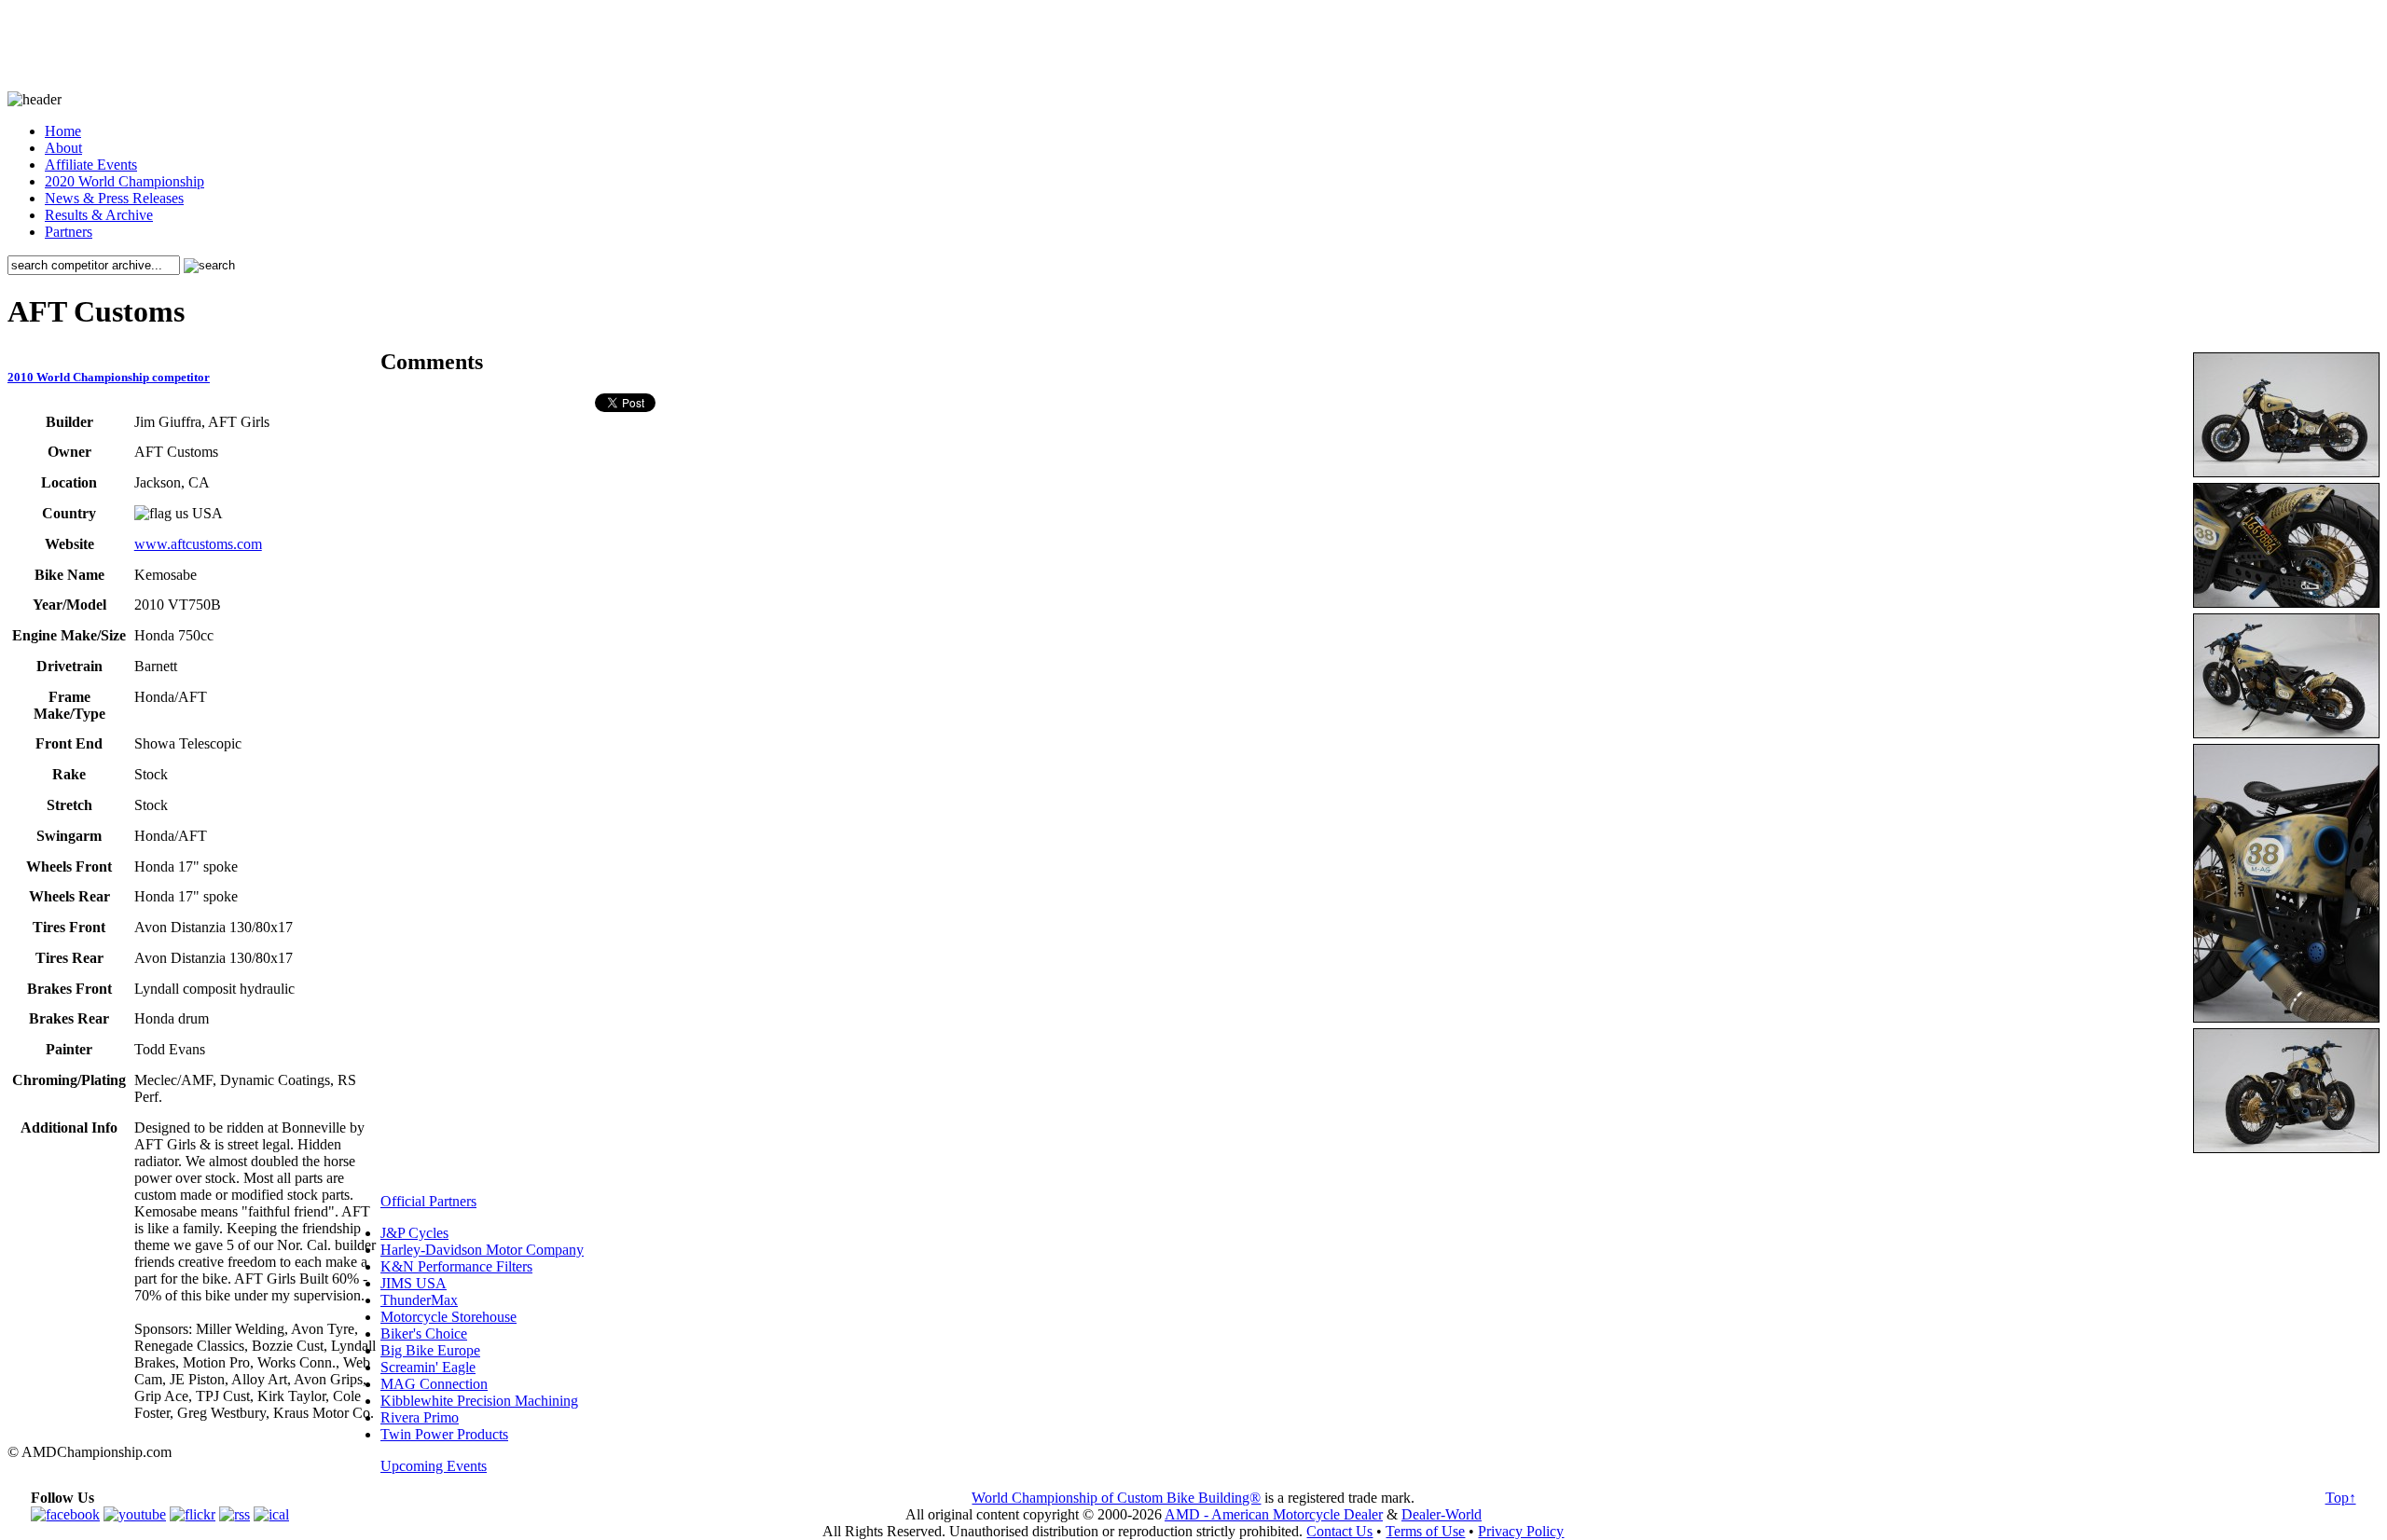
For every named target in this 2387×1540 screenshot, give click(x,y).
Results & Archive (99, 215)
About (63, 148)
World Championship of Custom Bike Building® (1116, 1498)
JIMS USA (414, 1283)
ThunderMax (419, 1300)
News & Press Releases (114, 198)
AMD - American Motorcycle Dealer (1274, 1514)
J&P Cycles (414, 1233)
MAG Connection (434, 1384)
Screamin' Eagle (428, 1367)
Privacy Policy (1521, 1531)
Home (63, 131)
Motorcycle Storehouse (448, 1317)
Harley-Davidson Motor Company (482, 1250)
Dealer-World (1442, 1514)
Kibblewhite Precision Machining (479, 1401)
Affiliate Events (91, 165)
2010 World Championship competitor (109, 377)
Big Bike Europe (430, 1350)
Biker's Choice (424, 1334)
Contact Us (1339, 1531)
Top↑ (2341, 1498)
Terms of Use (1425, 1531)
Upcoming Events (434, 1466)
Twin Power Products (444, 1434)
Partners (69, 232)
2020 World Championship (124, 181)
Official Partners (428, 1201)
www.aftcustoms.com (198, 544)
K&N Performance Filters (456, 1266)
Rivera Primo (420, 1417)
